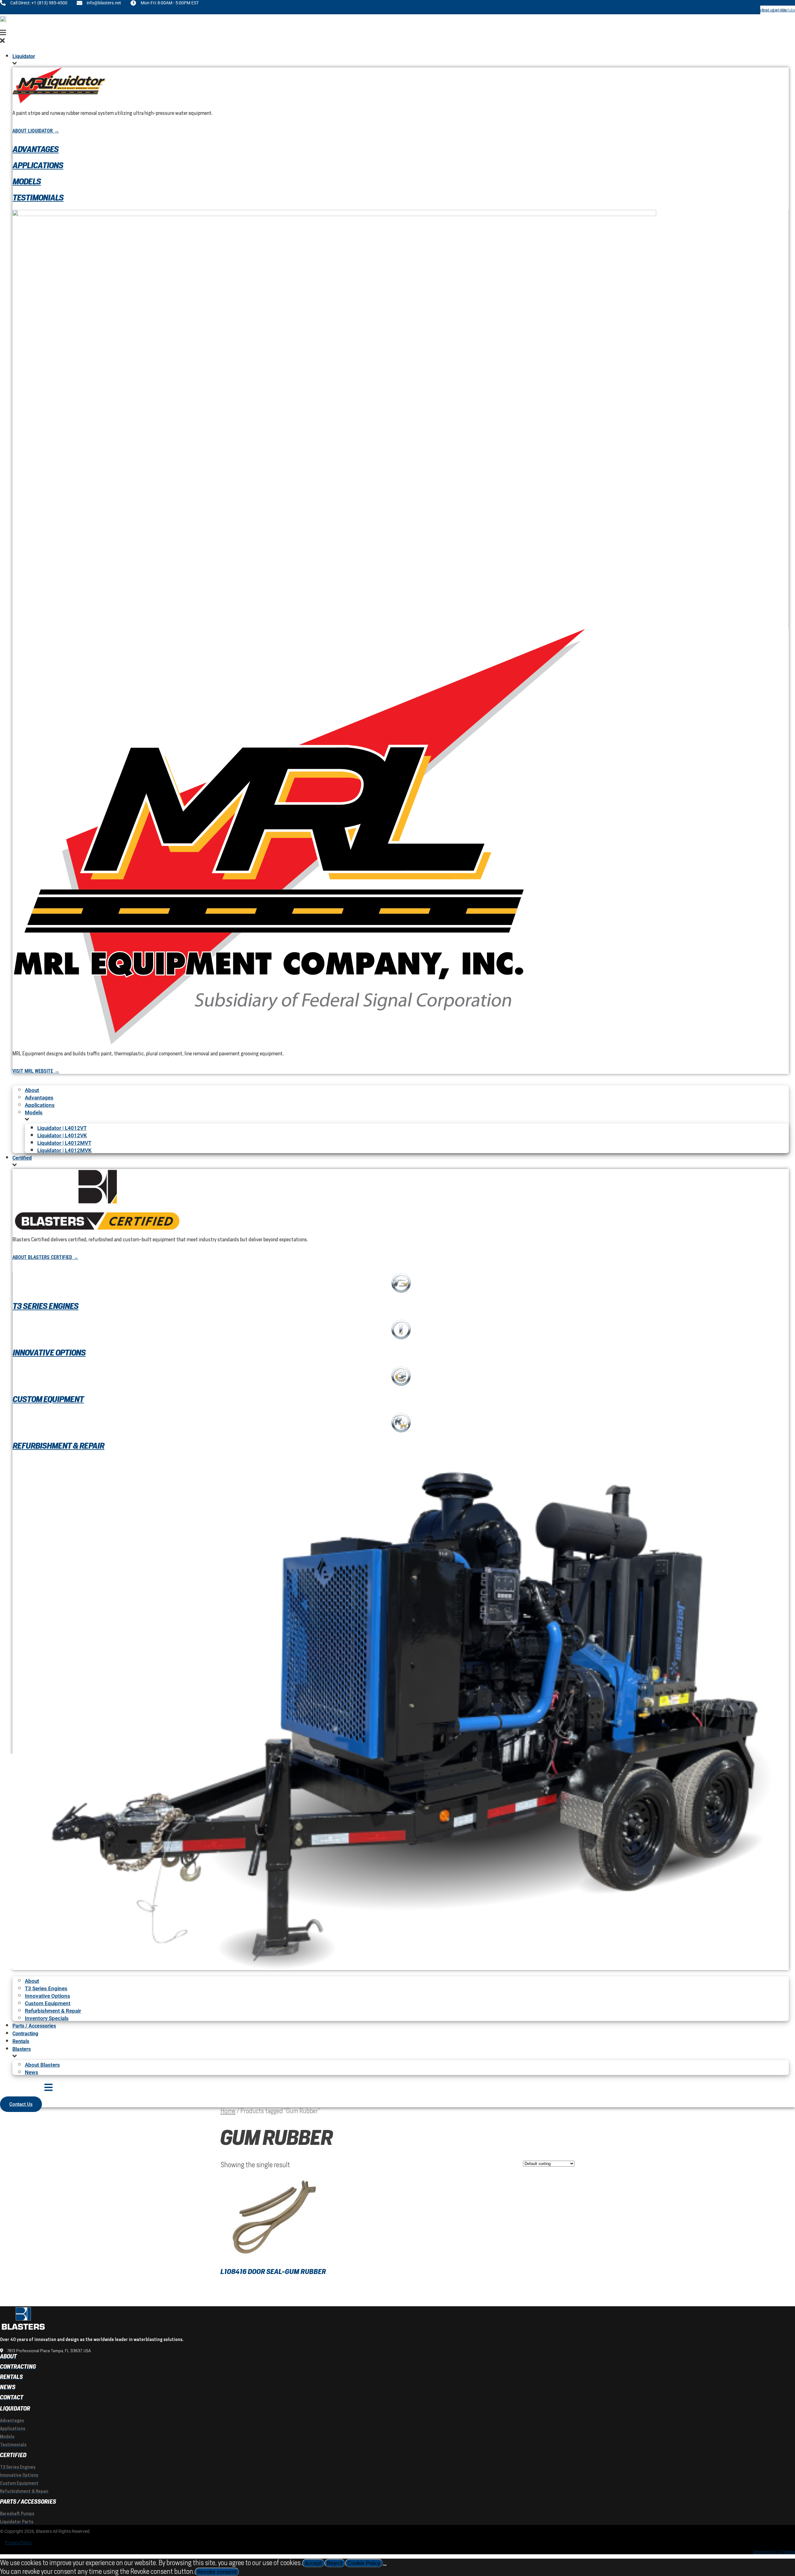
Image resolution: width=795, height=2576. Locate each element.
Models (27, 181)
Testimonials (38, 198)
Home (228, 2111)
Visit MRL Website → (36, 1071)
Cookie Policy (364, 2563)
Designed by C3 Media (774, 2552)
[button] (394, 37)
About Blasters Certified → (45, 1257)
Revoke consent (217, 2572)
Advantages (36, 149)
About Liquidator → (36, 131)
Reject (335, 2563)
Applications (38, 165)
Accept (313, 2563)
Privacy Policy (18, 2542)
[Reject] (385, 2565)
